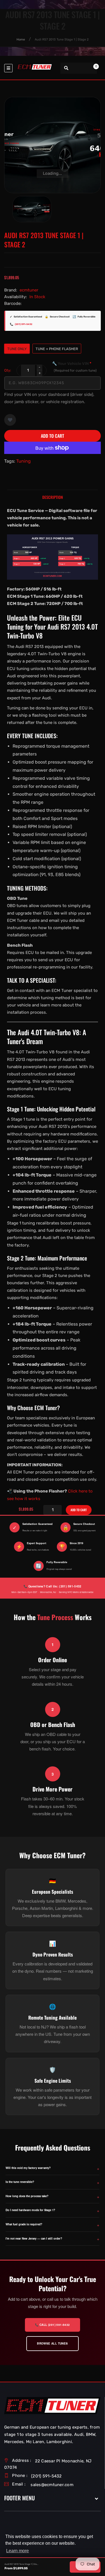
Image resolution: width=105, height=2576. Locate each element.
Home (21, 40)
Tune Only (17, 349)
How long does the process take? (27, 2196)
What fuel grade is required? (24, 2224)
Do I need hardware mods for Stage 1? (30, 2210)
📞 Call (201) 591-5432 (52, 2325)
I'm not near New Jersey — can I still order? (34, 2238)
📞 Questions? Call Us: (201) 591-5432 (52, 1586)
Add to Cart (53, 436)
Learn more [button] (17, 2551)
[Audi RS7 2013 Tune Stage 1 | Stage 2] (32, 209)
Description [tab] (53, 497)
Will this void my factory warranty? (28, 2168)
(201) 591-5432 (24, 324)
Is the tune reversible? (20, 2182)
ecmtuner (29, 290)
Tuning (24, 461)
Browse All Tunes (52, 2343)
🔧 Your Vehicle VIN (74, 367)
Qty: (8, 370)
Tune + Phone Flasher (57, 349)
